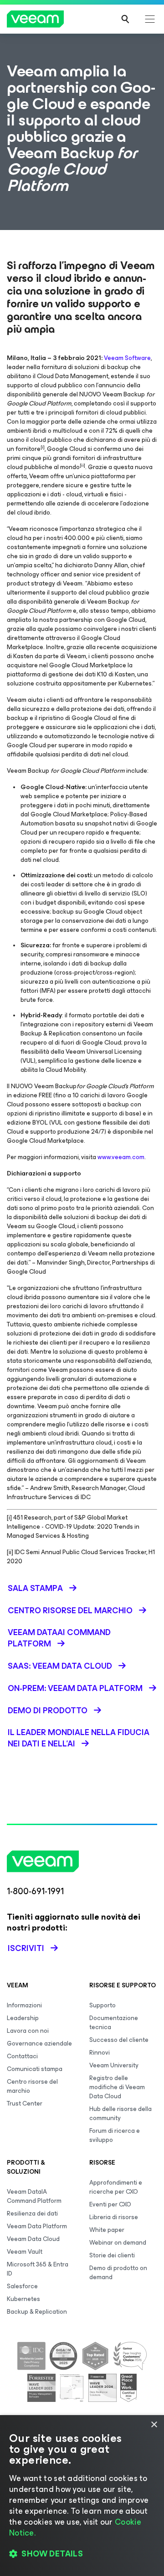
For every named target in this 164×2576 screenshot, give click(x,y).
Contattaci (22, 2056)
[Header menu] (150, 19)
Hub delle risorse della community (120, 2113)
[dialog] (82, 2496)
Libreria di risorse (114, 2217)
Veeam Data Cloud (33, 2239)
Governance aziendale (39, 2043)
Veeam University (114, 2065)
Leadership (23, 2018)
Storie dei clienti (112, 2255)
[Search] (125, 19)
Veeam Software (127, 358)
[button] (82, 2554)
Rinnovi (100, 2053)
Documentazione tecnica (114, 2023)
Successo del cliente (119, 2040)
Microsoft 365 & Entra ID (38, 2269)
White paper (107, 2230)
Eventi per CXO (110, 2204)
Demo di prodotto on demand (118, 2273)
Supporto (102, 2005)
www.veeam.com (121, 1157)
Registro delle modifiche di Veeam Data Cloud (117, 2087)
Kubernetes (23, 2299)
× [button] (154, 2425)
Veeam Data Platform (37, 2226)
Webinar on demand (118, 2243)
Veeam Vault (25, 2252)
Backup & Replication (37, 2312)
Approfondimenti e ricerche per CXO (116, 2187)
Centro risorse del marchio (32, 2086)
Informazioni (24, 2005)
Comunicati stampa (35, 2069)
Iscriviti (26, 1948)
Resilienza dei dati (32, 2213)
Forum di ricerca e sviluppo (115, 2135)
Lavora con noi (28, 2031)
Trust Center (25, 2103)
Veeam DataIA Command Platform (34, 2196)
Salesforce (22, 2286)
